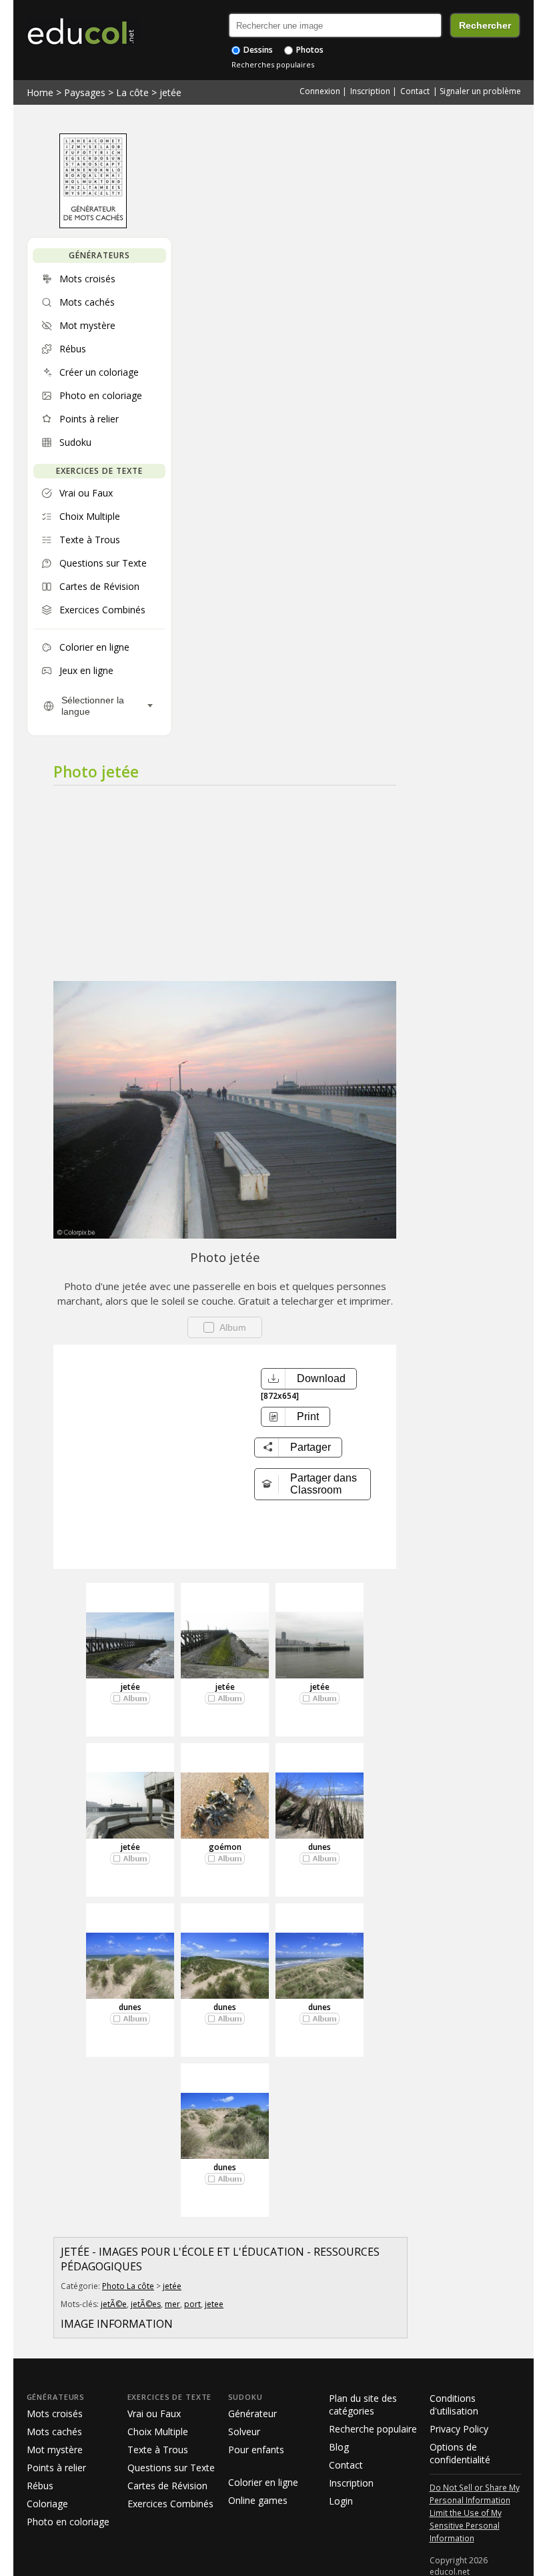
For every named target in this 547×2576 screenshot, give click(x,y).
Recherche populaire (373, 2429)
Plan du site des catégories (363, 2404)
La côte (132, 92)
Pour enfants (256, 2450)
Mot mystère (55, 2450)
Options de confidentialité (460, 2453)
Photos (309, 50)
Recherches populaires (273, 64)
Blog (339, 2447)
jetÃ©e (114, 2304)
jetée (170, 92)
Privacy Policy (459, 2429)
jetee (214, 2304)
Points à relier (56, 2468)
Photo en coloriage (68, 2522)
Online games (258, 2500)
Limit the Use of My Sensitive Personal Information (466, 2525)
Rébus (40, 2486)
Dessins (257, 50)
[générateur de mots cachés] (93, 225)
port (192, 2304)
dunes (320, 1847)
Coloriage (47, 2504)
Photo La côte (128, 2286)
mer (172, 2304)
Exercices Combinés (170, 2504)
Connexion (320, 91)
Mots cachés (54, 2432)
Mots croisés (55, 2413)
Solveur (244, 2432)
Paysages (85, 92)
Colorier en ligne (263, 2482)
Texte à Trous (158, 2450)
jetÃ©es (146, 2304)
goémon (225, 1847)
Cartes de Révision (167, 2486)
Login (341, 2501)
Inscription (370, 91)
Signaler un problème (480, 91)
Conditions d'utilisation (454, 2404)
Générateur (252, 2413)
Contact (415, 91)
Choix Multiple (158, 2432)
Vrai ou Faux (154, 2413)
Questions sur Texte (171, 2468)
